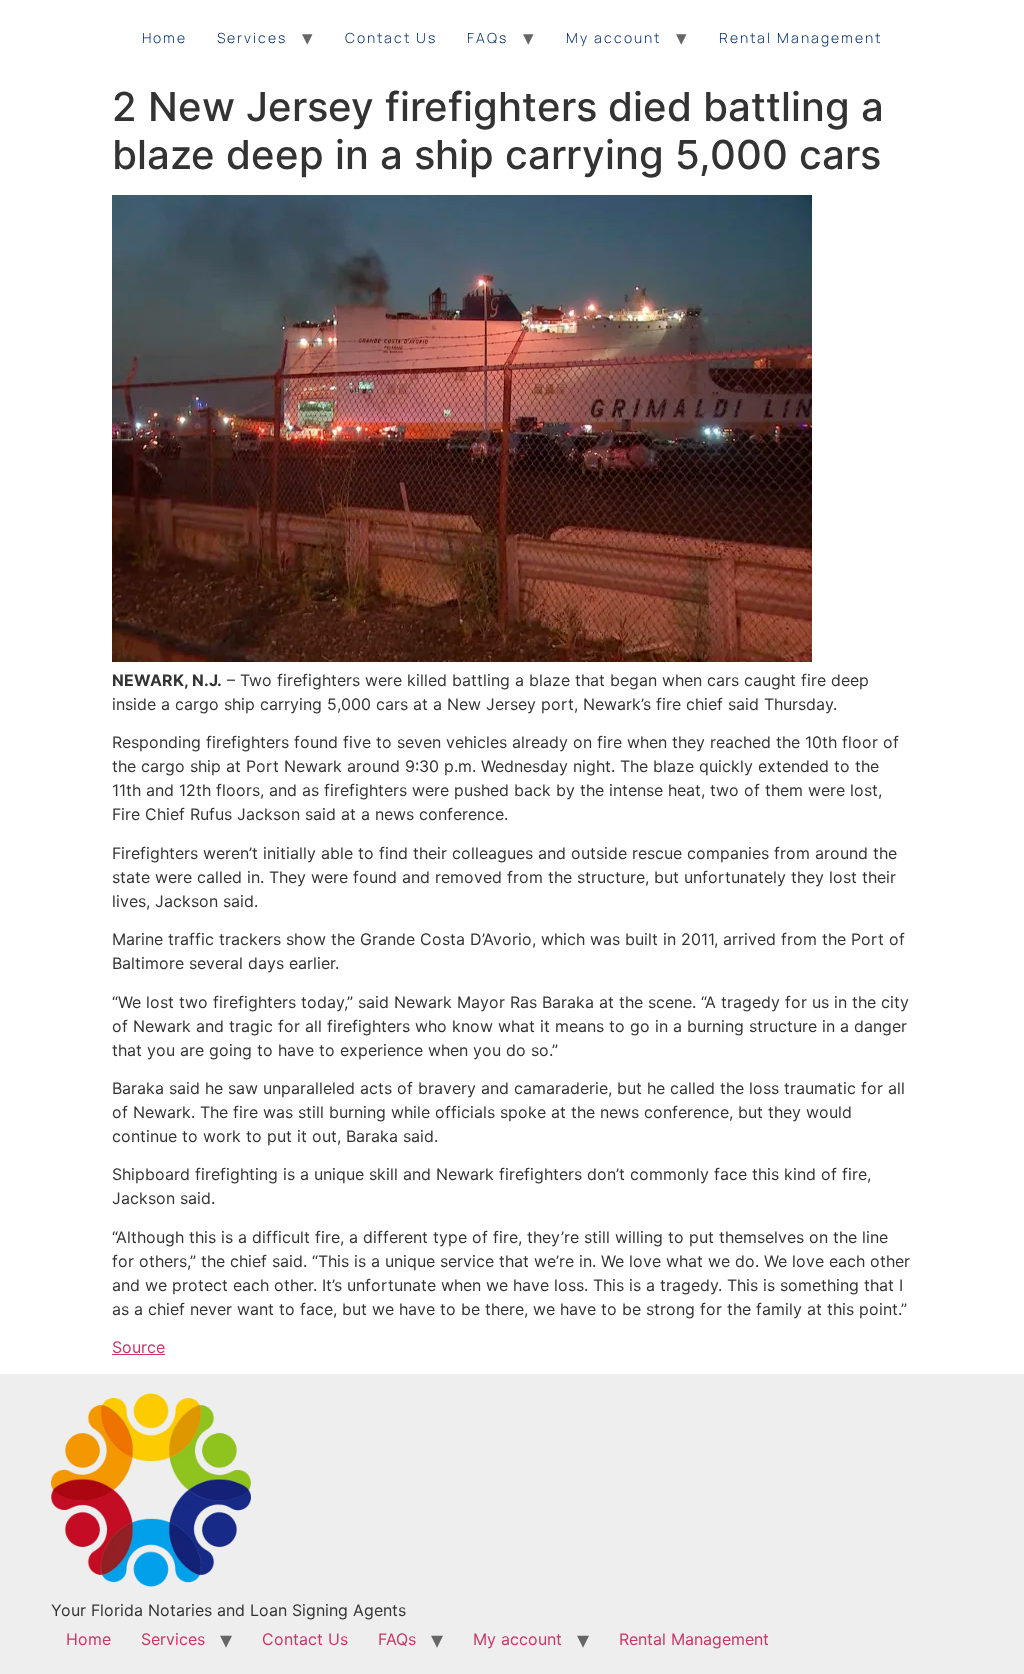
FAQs (487, 37)
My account (613, 37)
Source (138, 1347)
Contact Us (391, 37)
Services (252, 37)
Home (164, 37)
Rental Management (800, 37)
